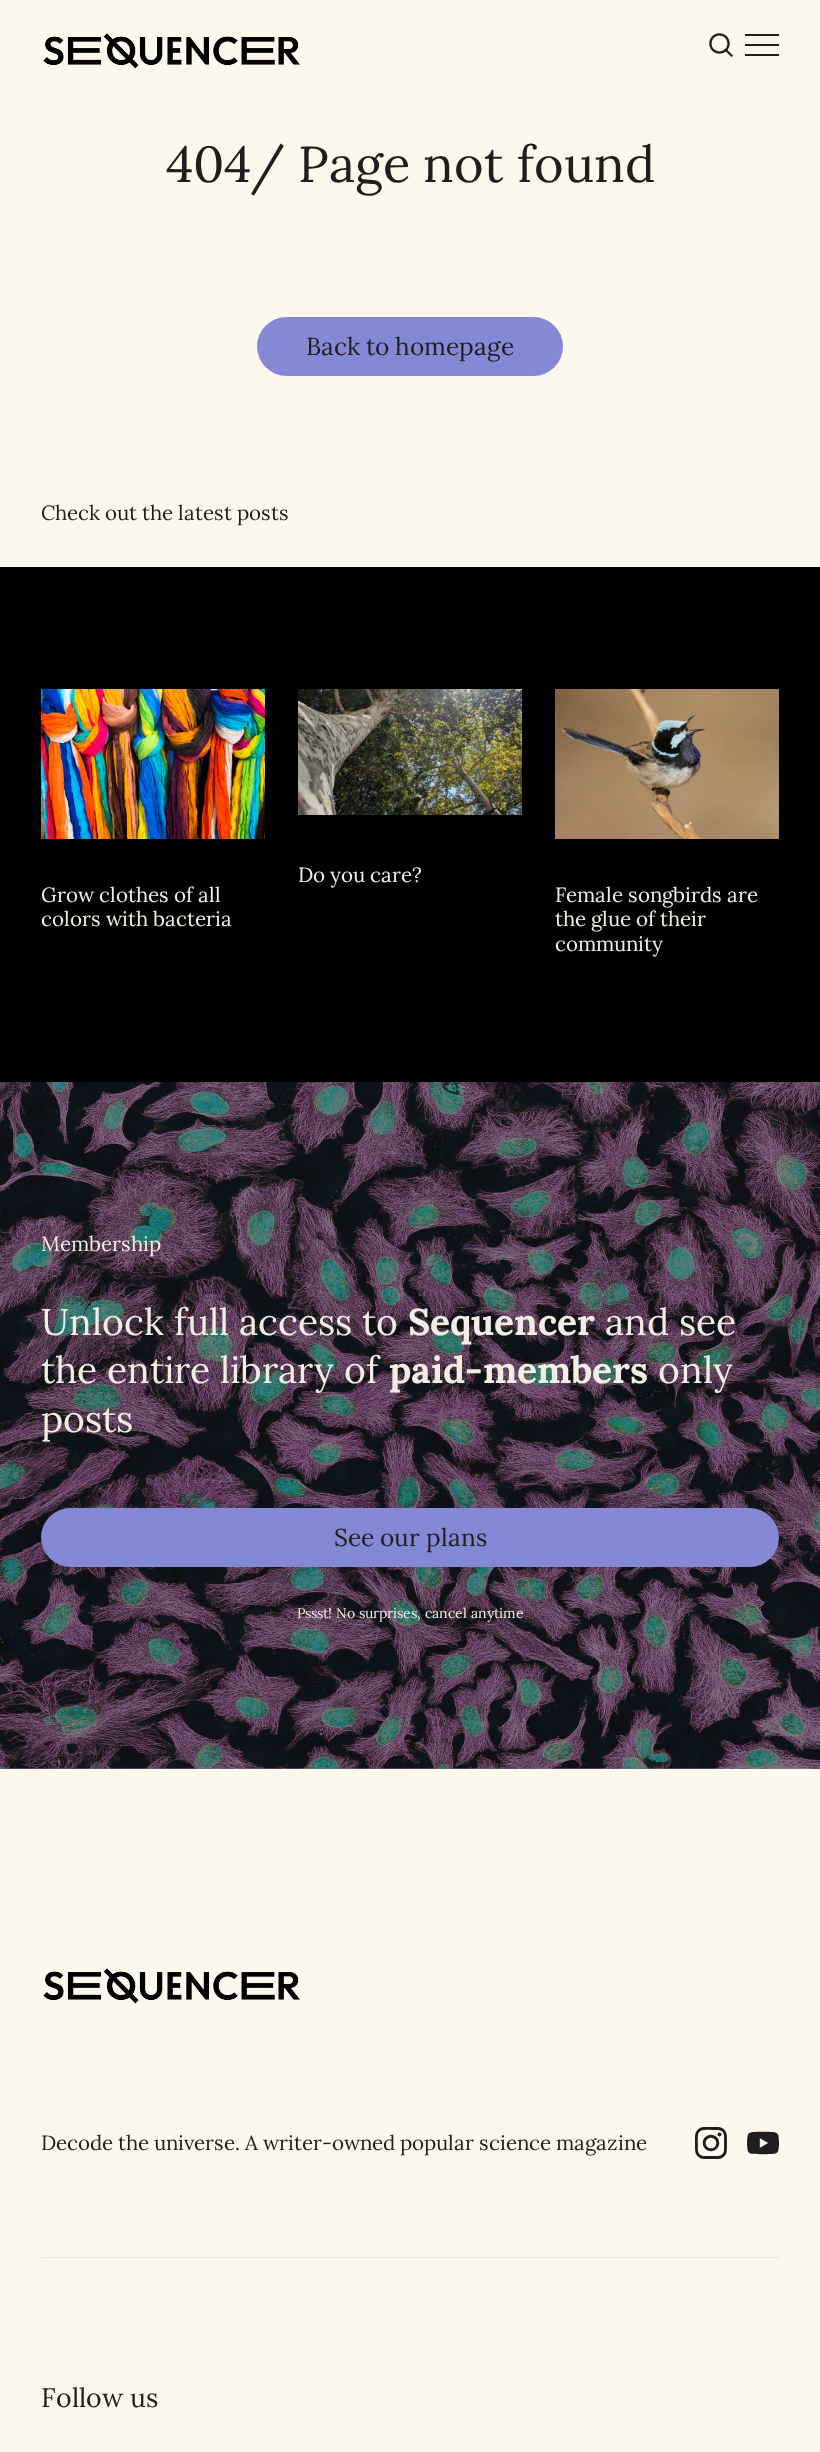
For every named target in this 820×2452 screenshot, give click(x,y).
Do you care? (360, 874)
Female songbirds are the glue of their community (656, 919)
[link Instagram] (711, 2151)
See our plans (410, 1537)
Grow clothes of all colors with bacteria (136, 907)
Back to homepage (410, 346)
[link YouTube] (763, 2151)
